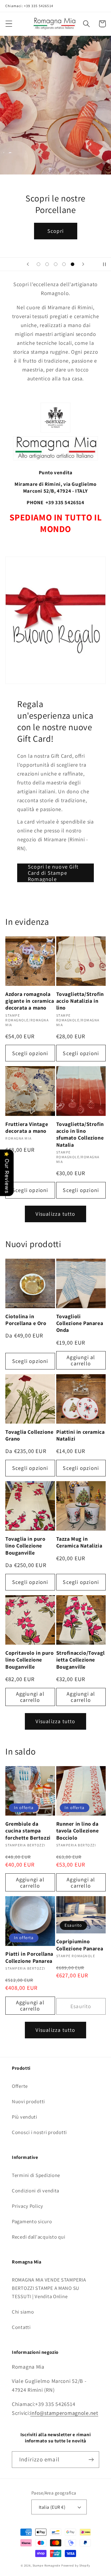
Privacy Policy (28, 2206)
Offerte (20, 2086)
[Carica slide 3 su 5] (55, 264)
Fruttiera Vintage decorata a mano (27, 1127)
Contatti (21, 2327)
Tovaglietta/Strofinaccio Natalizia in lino (80, 1001)
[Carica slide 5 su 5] (73, 264)
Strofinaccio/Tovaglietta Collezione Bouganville (81, 1660)
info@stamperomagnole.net (64, 2413)
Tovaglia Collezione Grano (29, 1435)
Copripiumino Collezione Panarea (80, 1945)
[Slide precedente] (28, 264)
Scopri (55, 231)
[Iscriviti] (91, 2460)
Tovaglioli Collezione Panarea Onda (80, 1323)
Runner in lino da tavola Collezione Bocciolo (78, 1831)
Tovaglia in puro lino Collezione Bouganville (25, 1546)
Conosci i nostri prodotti (39, 2132)
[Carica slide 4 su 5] (64, 264)
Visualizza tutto (55, 1214)
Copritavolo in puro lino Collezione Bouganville (29, 1660)
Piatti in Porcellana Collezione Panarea (29, 1957)
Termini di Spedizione (36, 2175)
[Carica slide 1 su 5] (39, 264)
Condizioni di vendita (36, 2191)
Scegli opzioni (30, 1053)
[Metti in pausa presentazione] (104, 264)
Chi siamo (23, 2312)
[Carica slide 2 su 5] (47, 264)
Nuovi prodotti (28, 2101)
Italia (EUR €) (52, 2507)
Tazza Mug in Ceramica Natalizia (79, 1542)
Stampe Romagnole (46, 2565)
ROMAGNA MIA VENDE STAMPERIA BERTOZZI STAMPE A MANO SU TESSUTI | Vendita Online (49, 2288)
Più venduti (25, 2117)
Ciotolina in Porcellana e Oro (26, 1320)
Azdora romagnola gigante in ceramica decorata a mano (30, 1001)
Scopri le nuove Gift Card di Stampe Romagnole (53, 873)
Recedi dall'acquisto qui (38, 2237)
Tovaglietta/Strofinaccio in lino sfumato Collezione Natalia (80, 1134)
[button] (9, 24)
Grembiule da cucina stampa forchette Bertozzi (28, 1831)
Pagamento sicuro (32, 2221)
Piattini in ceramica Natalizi (81, 1435)
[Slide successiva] (83, 264)
